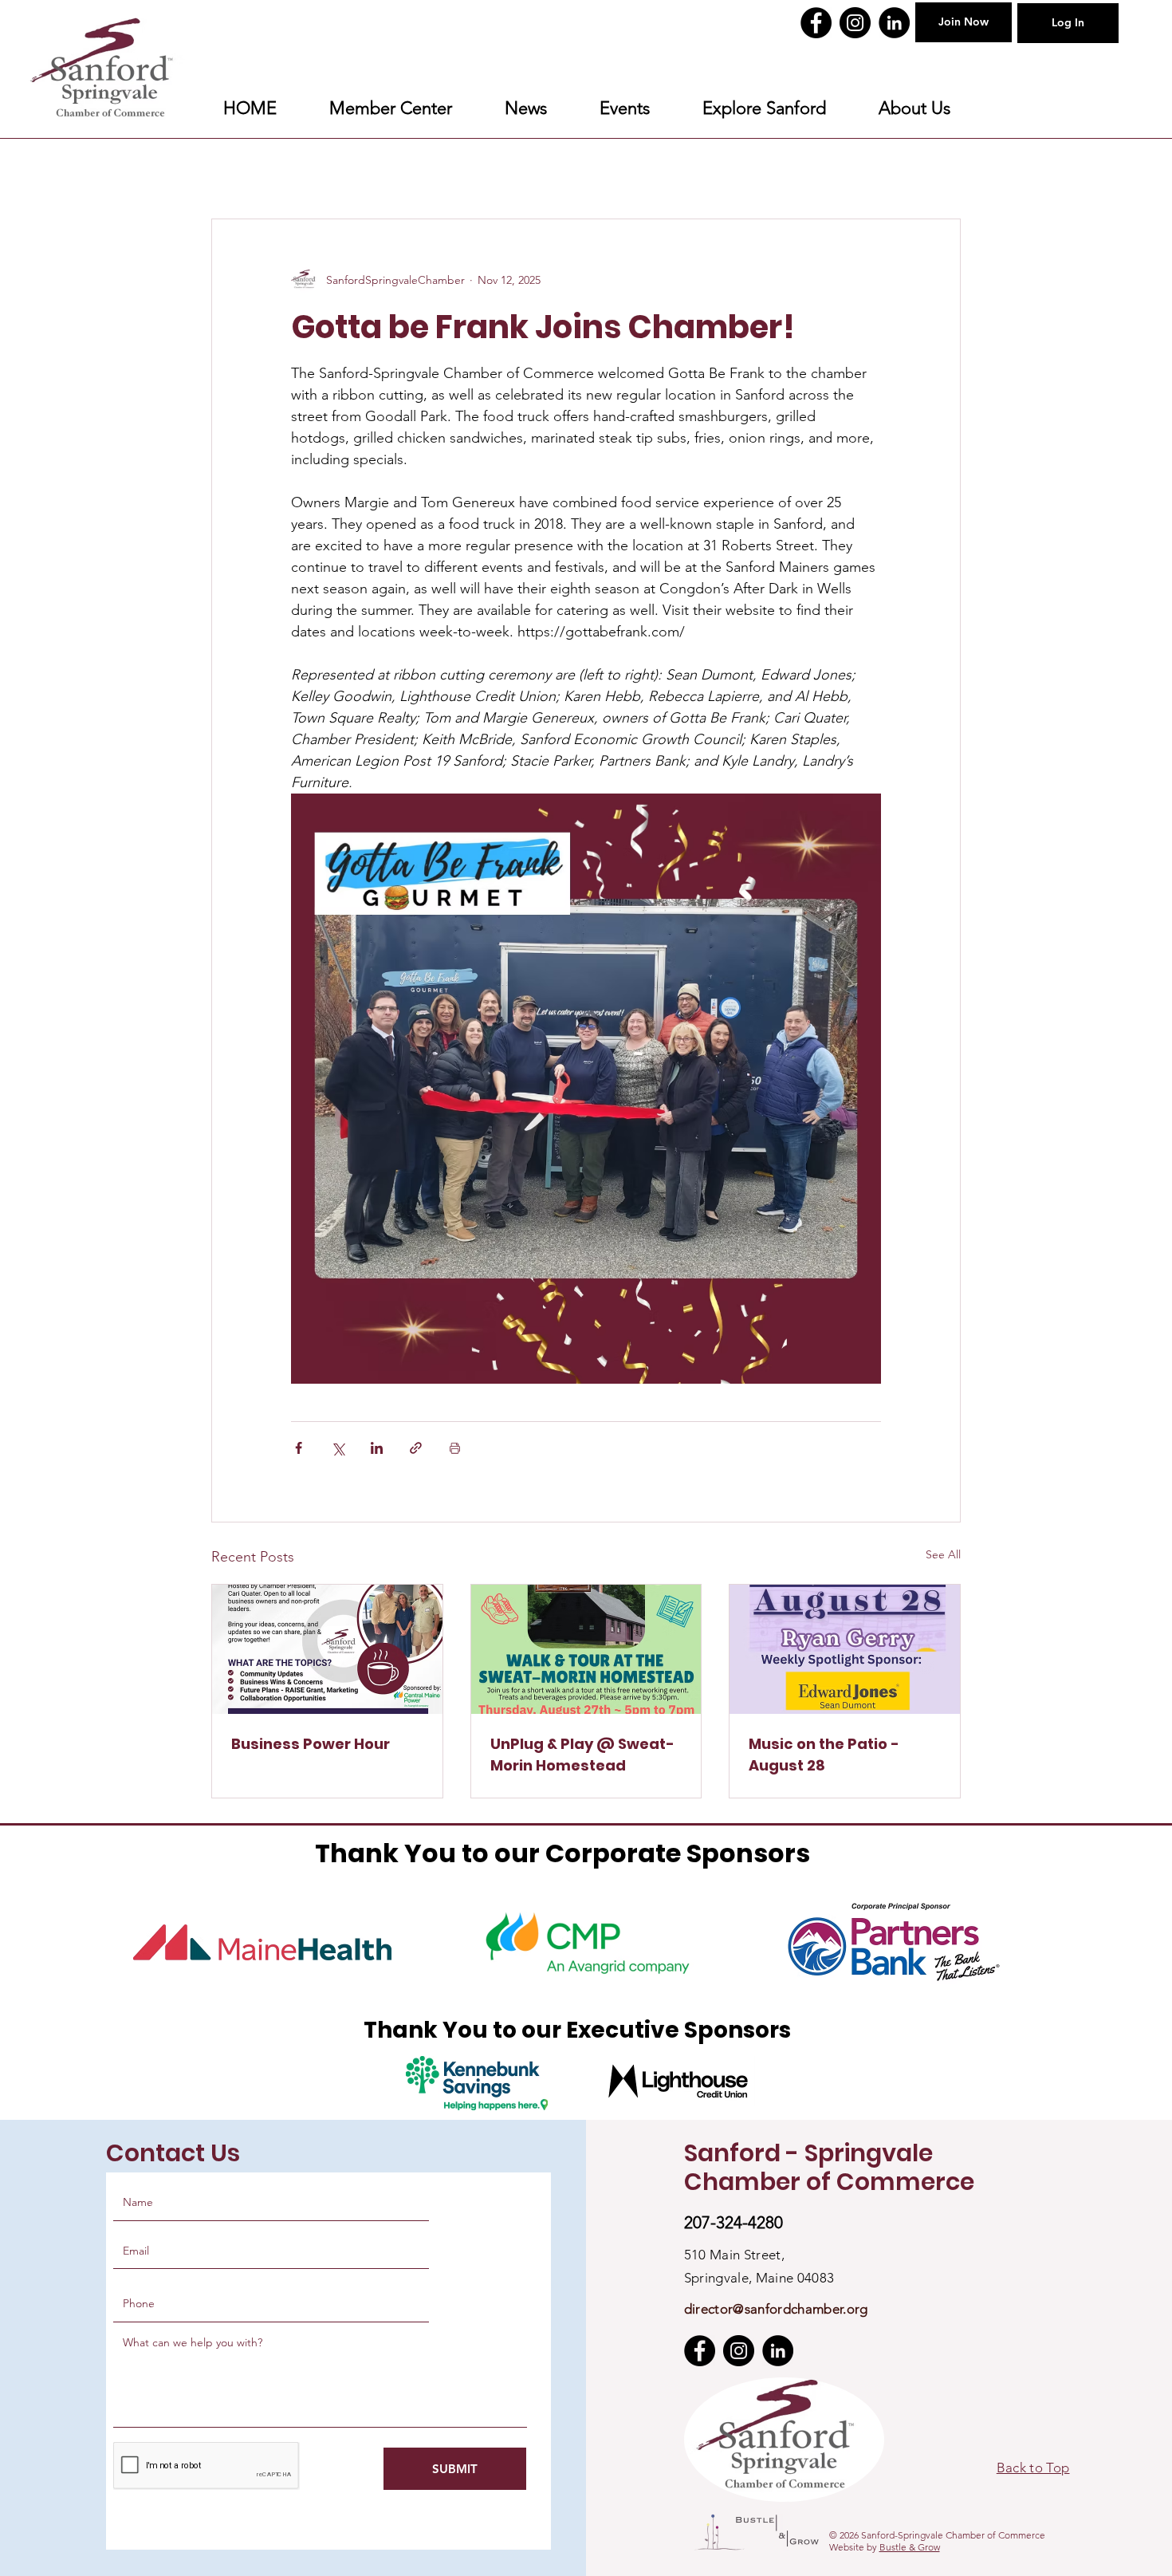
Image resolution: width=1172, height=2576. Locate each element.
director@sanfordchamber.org (776, 2309)
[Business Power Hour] (327, 1649)
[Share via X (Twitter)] (338, 1448)
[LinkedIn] (894, 23)
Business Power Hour (311, 1744)
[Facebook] (816, 23)
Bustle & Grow (910, 2547)
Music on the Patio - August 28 (824, 1755)
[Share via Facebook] (299, 1448)
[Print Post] (455, 1448)
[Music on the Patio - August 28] (845, 1649)
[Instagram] (855, 23)
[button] (764, 108)
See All (943, 1554)
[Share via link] (416, 1448)
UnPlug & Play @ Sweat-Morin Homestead (582, 1755)
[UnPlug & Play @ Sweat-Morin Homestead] (586, 1649)
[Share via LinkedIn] (377, 1448)
